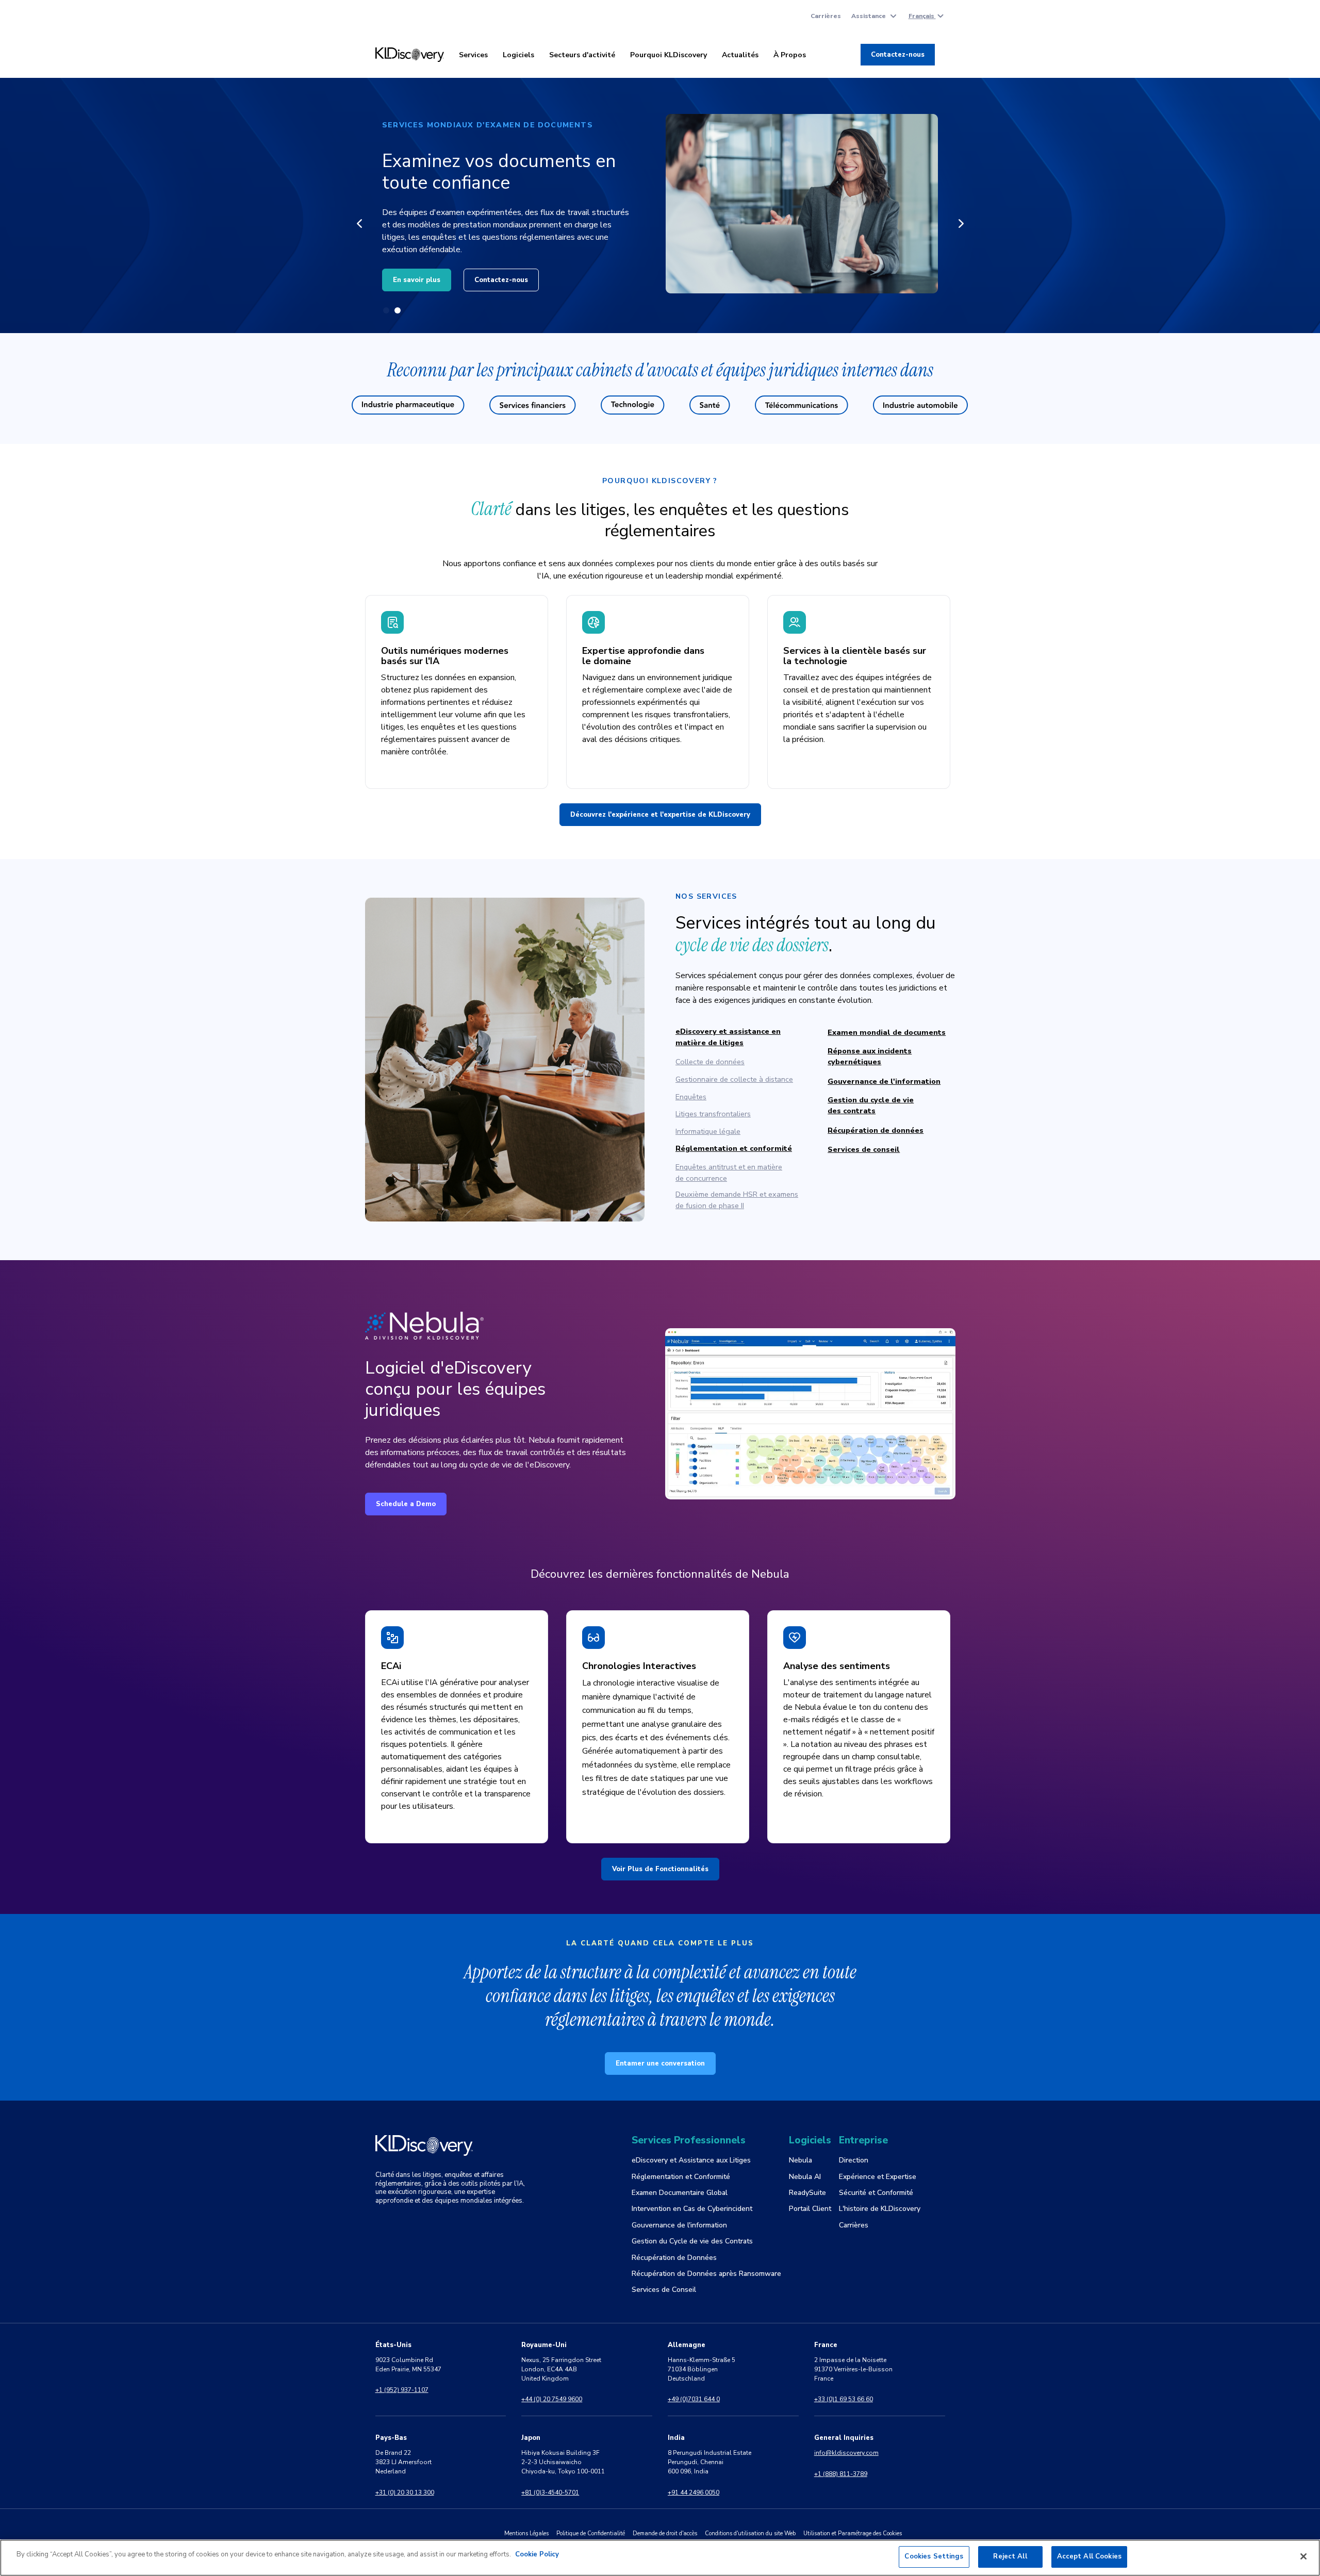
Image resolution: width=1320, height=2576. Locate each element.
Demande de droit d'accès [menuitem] (665, 2533)
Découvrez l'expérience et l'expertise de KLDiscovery (660, 815)
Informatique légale (708, 1131)
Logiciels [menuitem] (518, 55)
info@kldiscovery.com (846, 2453)
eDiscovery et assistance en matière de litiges (728, 1037)
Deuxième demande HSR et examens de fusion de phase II (737, 1200)
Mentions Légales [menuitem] (526, 2533)
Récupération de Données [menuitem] (674, 2258)
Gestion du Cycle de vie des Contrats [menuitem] (692, 2241)
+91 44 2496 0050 (694, 2492)
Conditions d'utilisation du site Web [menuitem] (750, 2533)
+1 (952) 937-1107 (402, 2390)
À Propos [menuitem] (790, 55)
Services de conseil (864, 1149)
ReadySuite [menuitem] (807, 2193)
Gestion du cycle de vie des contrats (871, 1105)
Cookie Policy (537, 2554)
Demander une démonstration (529, 274)
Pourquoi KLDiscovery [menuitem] (669, 55)
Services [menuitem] (473, 55)
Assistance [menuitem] (869, 16)
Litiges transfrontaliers (713, 1114)
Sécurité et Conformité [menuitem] (876, 2193)
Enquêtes (691, 1097)
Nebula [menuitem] (801, 2160)
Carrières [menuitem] (826, 16)
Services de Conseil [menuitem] (664, 2290)
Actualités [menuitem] (740, 55)
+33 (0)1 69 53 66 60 (844, 2399)
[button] (359, 223)
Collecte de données (710, 1062)
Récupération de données (876, 1130)
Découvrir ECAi (418, 274)
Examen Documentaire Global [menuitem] (680, 2193)
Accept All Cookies (1089, 2556)
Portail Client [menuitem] (810, 2209)
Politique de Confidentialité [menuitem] (591, 2533)
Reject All (1010, 2556)
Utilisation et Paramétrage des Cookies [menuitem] (853, 2533)
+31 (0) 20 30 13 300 (405, 2492)
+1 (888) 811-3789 (841, 2474)
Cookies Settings (934, 2556)
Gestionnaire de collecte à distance (734, 1079)
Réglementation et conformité (734, 1148)
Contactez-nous (898, 55)
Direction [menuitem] (854, 2160)
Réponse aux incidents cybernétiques (870, 1056)
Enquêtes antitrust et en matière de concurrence (729, 1173)
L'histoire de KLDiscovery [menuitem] (880, 2209)
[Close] (1303, 2556)
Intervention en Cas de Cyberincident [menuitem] (692, 2209)
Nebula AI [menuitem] (805, 2177)
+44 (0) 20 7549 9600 (552, 2399)
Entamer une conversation (660, 2063)
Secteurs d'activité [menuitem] (582, 55)
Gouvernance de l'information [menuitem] (679, 2225)
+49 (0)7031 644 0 (694, 2399)
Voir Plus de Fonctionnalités (660, 1869)
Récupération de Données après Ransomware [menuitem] (706, 2274)
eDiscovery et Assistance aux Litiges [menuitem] (691, 2160)
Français (922, 16)
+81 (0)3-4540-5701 (550, 2492)
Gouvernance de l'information (884, 1081)
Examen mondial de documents (887, 1032)
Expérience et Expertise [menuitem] (878, 2177)
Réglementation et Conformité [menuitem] (681, 2177)
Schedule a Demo (406, 1504)
